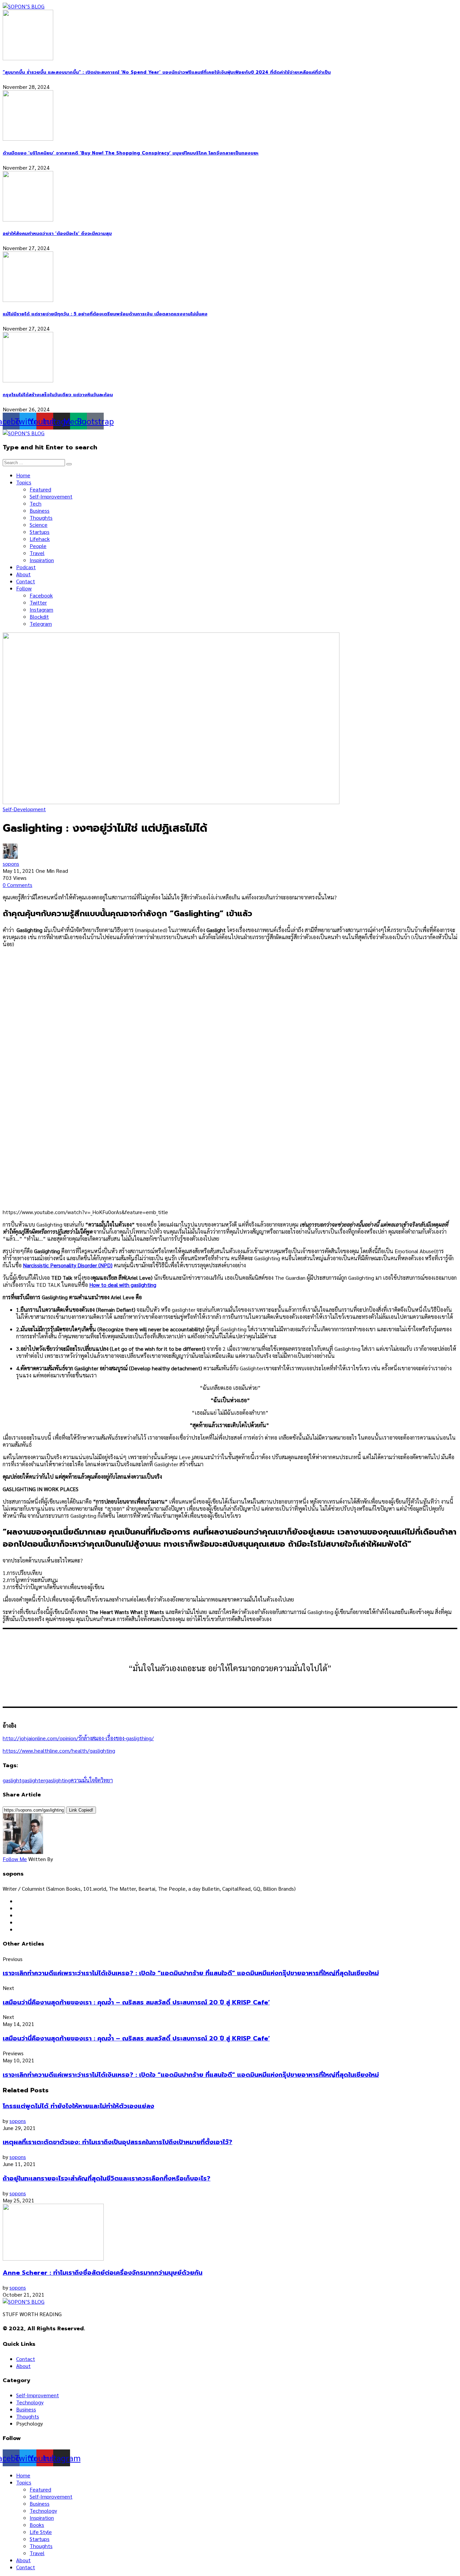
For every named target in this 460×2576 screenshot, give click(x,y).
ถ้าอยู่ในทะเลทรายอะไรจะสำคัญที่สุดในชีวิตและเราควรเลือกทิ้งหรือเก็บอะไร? (107, 2178)
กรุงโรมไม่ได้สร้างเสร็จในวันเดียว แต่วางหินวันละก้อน (58, 395)
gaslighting (58, 1780)
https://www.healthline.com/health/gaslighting (59, 1750)
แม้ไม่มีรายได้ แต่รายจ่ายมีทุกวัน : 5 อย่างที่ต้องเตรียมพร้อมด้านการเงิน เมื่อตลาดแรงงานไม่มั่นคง (105, 314)
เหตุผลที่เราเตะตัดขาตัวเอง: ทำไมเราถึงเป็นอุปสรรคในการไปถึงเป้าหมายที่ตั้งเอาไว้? (118, 2142)
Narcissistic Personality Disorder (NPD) (68, 1265)
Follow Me (15, 1859)
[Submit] (69, 464)
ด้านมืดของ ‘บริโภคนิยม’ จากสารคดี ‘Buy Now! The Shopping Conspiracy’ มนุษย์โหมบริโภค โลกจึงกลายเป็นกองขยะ (131, 153)
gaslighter (33, 1780)
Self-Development (24, 809)
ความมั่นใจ (83, 1780)
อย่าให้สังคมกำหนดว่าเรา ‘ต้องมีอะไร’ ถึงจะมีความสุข (57, 234)
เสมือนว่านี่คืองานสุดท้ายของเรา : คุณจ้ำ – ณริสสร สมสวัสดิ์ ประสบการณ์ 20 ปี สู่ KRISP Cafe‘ (136, 2002)
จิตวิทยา (104, 1780)
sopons (11, 864)
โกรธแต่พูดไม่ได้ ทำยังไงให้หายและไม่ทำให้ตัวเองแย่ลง (78, 2106)
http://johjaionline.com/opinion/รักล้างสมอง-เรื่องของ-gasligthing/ (78, 1738)
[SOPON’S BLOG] (24, 6)
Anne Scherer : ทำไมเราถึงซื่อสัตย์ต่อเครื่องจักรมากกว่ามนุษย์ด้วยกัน (103, 2273)
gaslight (12, 1780)
